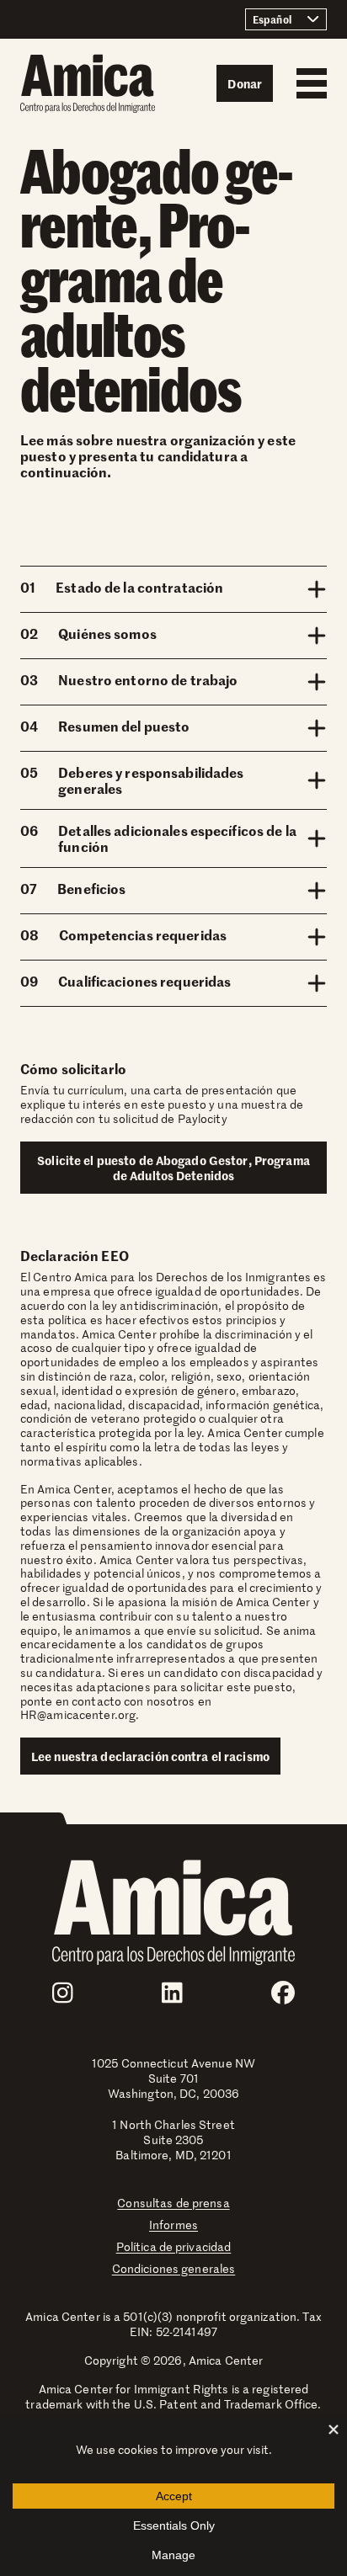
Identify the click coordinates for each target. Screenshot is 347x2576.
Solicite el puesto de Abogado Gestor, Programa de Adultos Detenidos (173, 1168)
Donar (245, 83)
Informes (173, 2225)
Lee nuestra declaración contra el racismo (150, 1756)
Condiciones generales (174, 2268)
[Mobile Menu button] (307, 83)
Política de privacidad (174, 2246)
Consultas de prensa (173, 2203)
